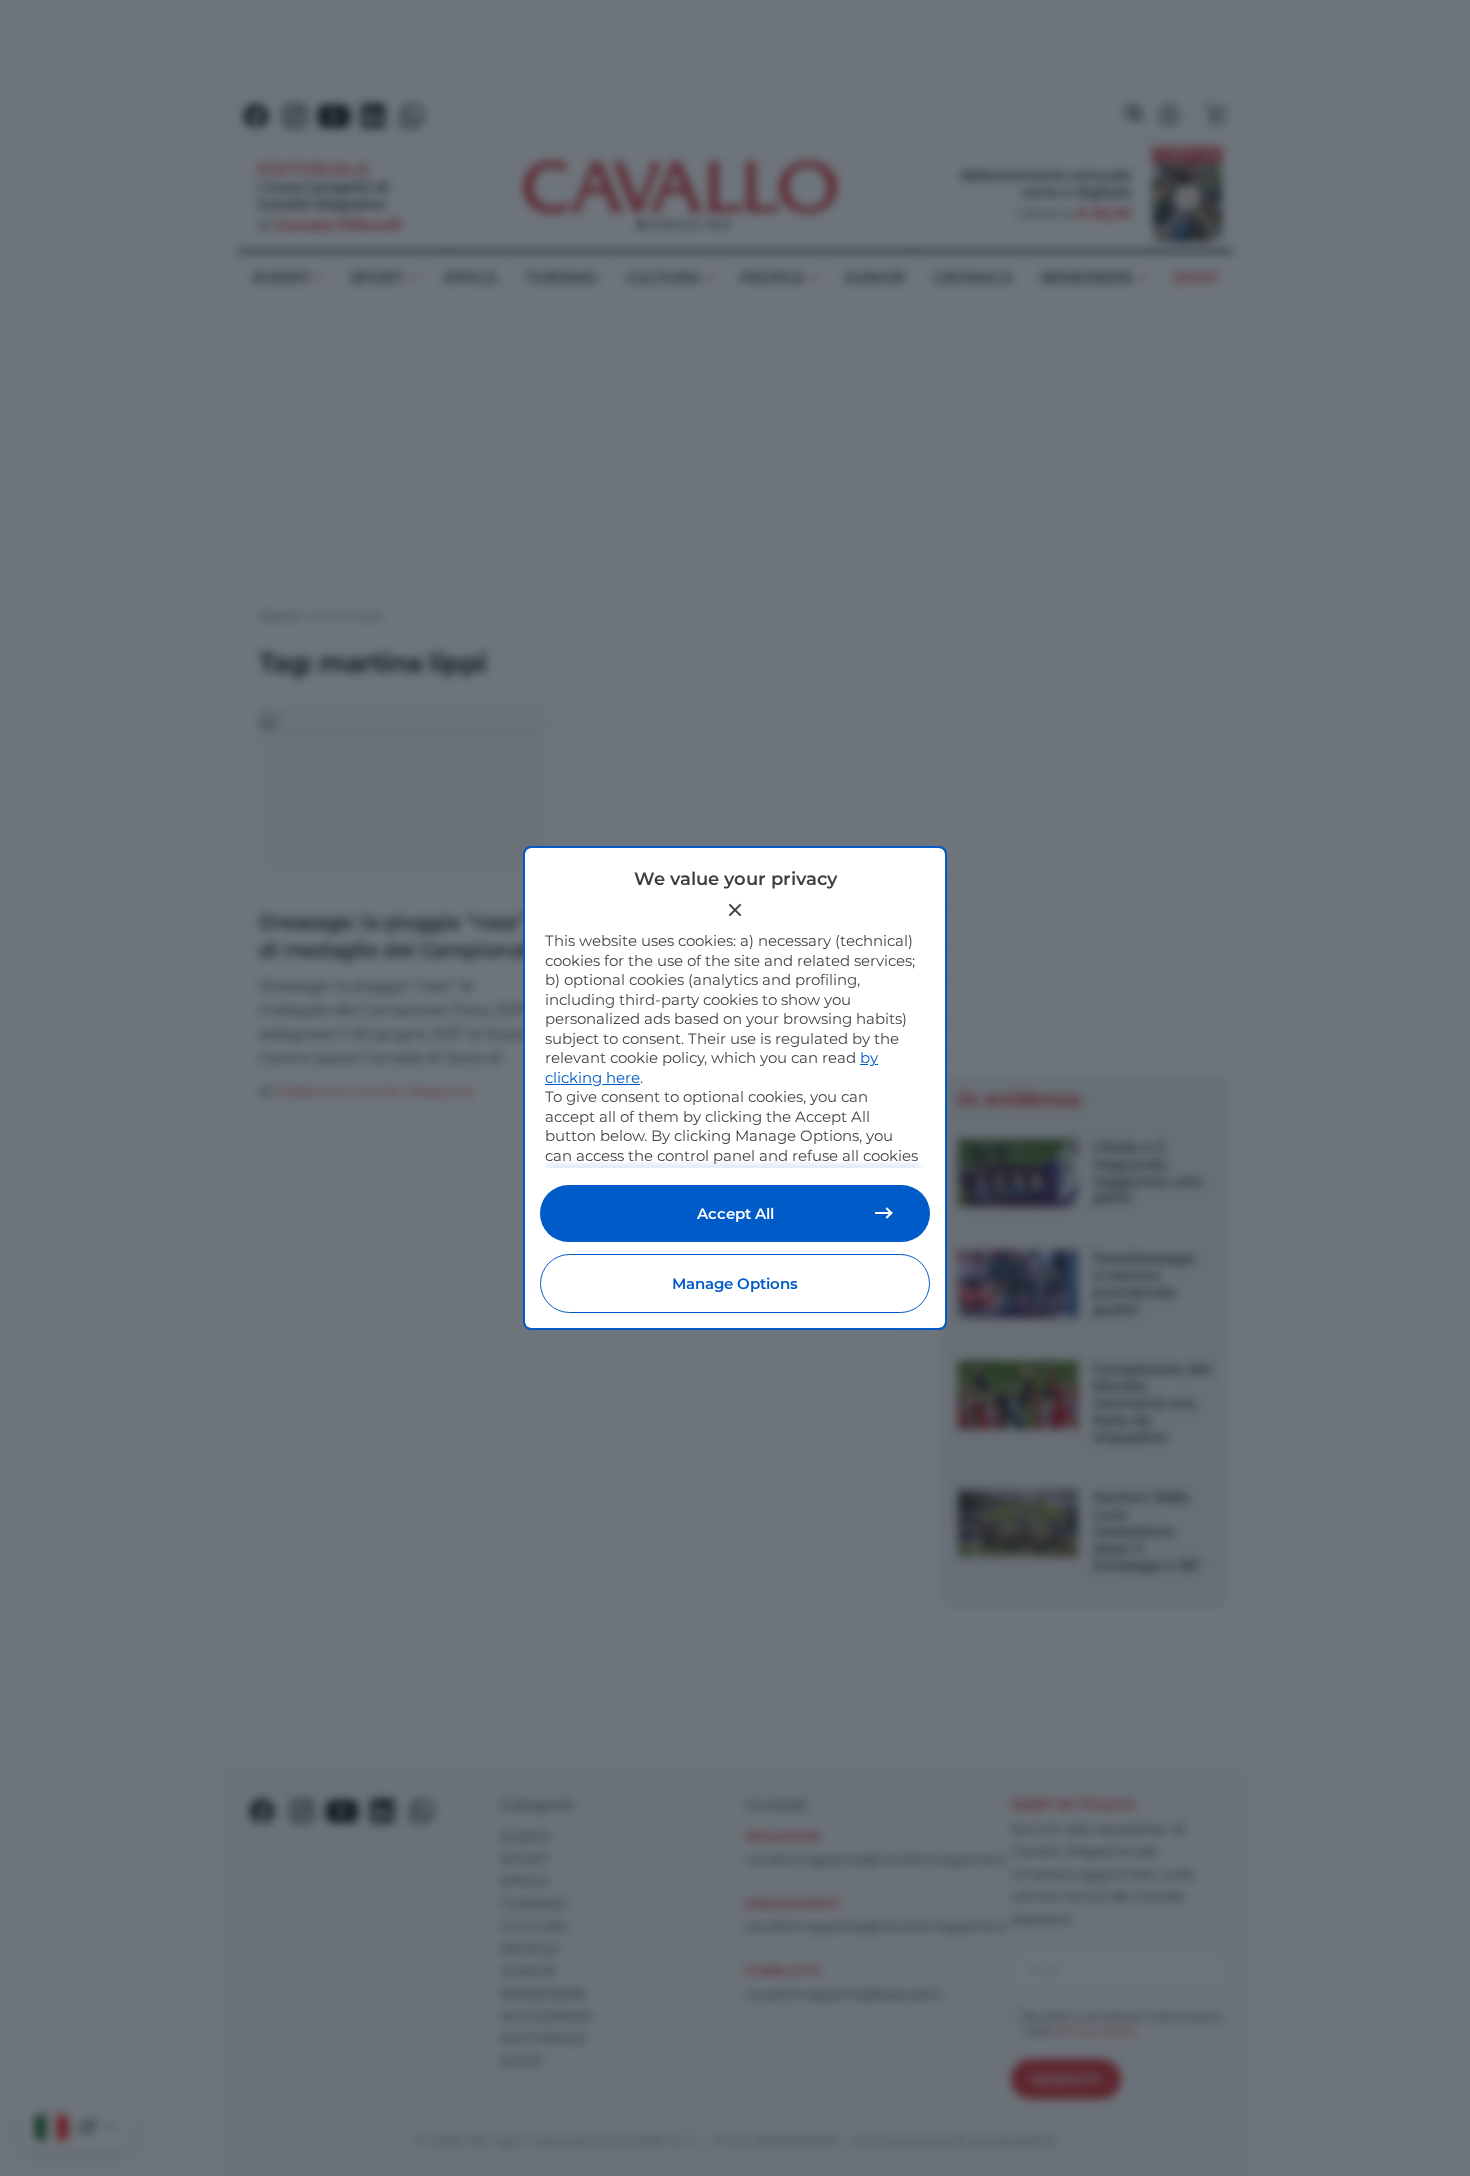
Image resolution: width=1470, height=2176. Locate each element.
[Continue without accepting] (735, 910)
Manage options (735, 1283)
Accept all (735, 1213)
